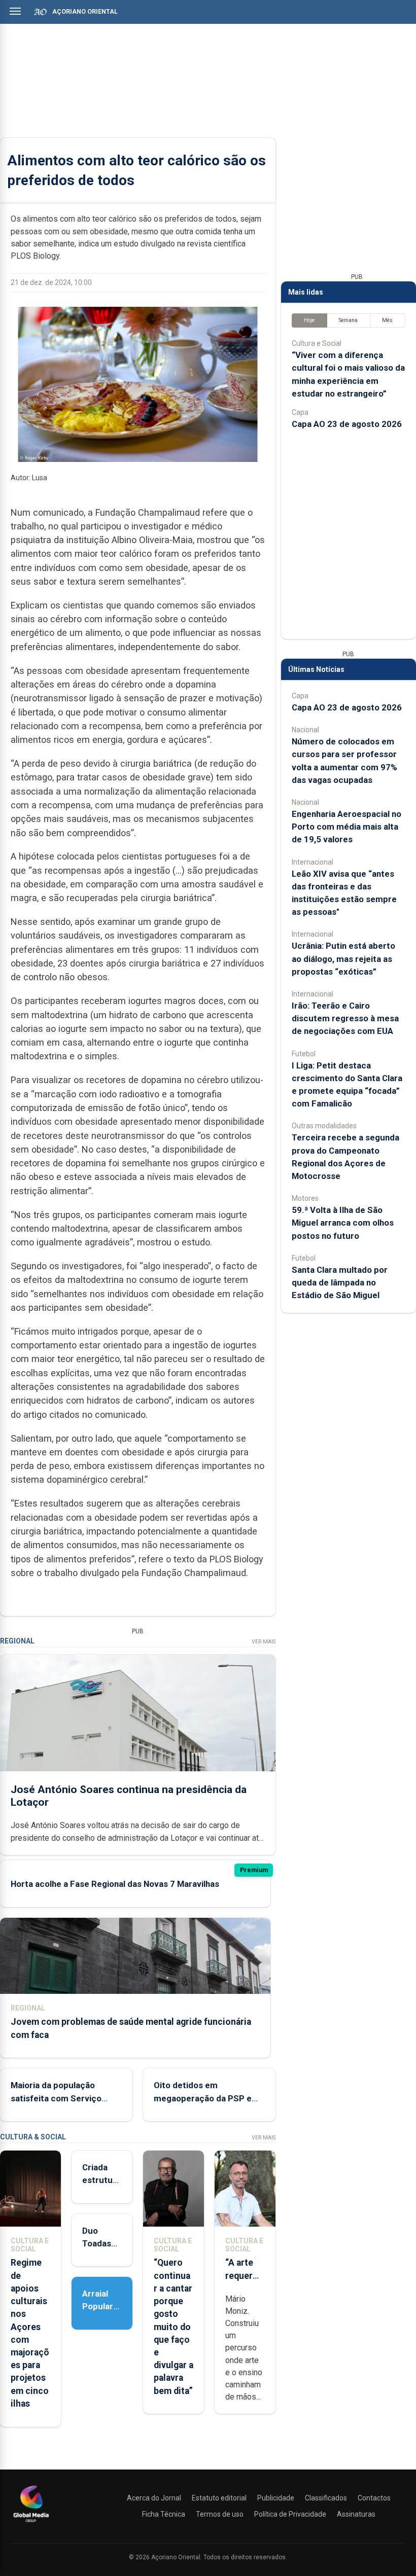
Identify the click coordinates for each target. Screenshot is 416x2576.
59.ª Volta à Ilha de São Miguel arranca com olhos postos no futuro (343, 1223)
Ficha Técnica (164, 2514)
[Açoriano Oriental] (31, 2523)
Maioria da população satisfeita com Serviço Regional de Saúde (56, 2098)
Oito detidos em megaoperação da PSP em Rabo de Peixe (206, 2098)
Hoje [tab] (309, 320)
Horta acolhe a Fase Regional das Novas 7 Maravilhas (115, 1884)
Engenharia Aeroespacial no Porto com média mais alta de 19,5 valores (346, 827)
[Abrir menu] (15, 11)
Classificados (326, 2498)
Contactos (374, 2498)
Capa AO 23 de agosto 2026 (347, 424)
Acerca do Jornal (154, 2498)
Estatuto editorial (219, 2498)
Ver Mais (264, 1642)
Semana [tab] (348, 320)
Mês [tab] (387, 320)
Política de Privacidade (290, 2514)
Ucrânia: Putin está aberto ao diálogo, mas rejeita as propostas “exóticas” (343, 958)
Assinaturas (356, 2514)
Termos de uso (220, 2514)
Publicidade (276, 2498)
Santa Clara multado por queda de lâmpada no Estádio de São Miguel (340, 1282)
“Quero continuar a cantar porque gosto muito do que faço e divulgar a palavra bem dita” (174, 2327)
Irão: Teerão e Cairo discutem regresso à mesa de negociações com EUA (345, 1018)
